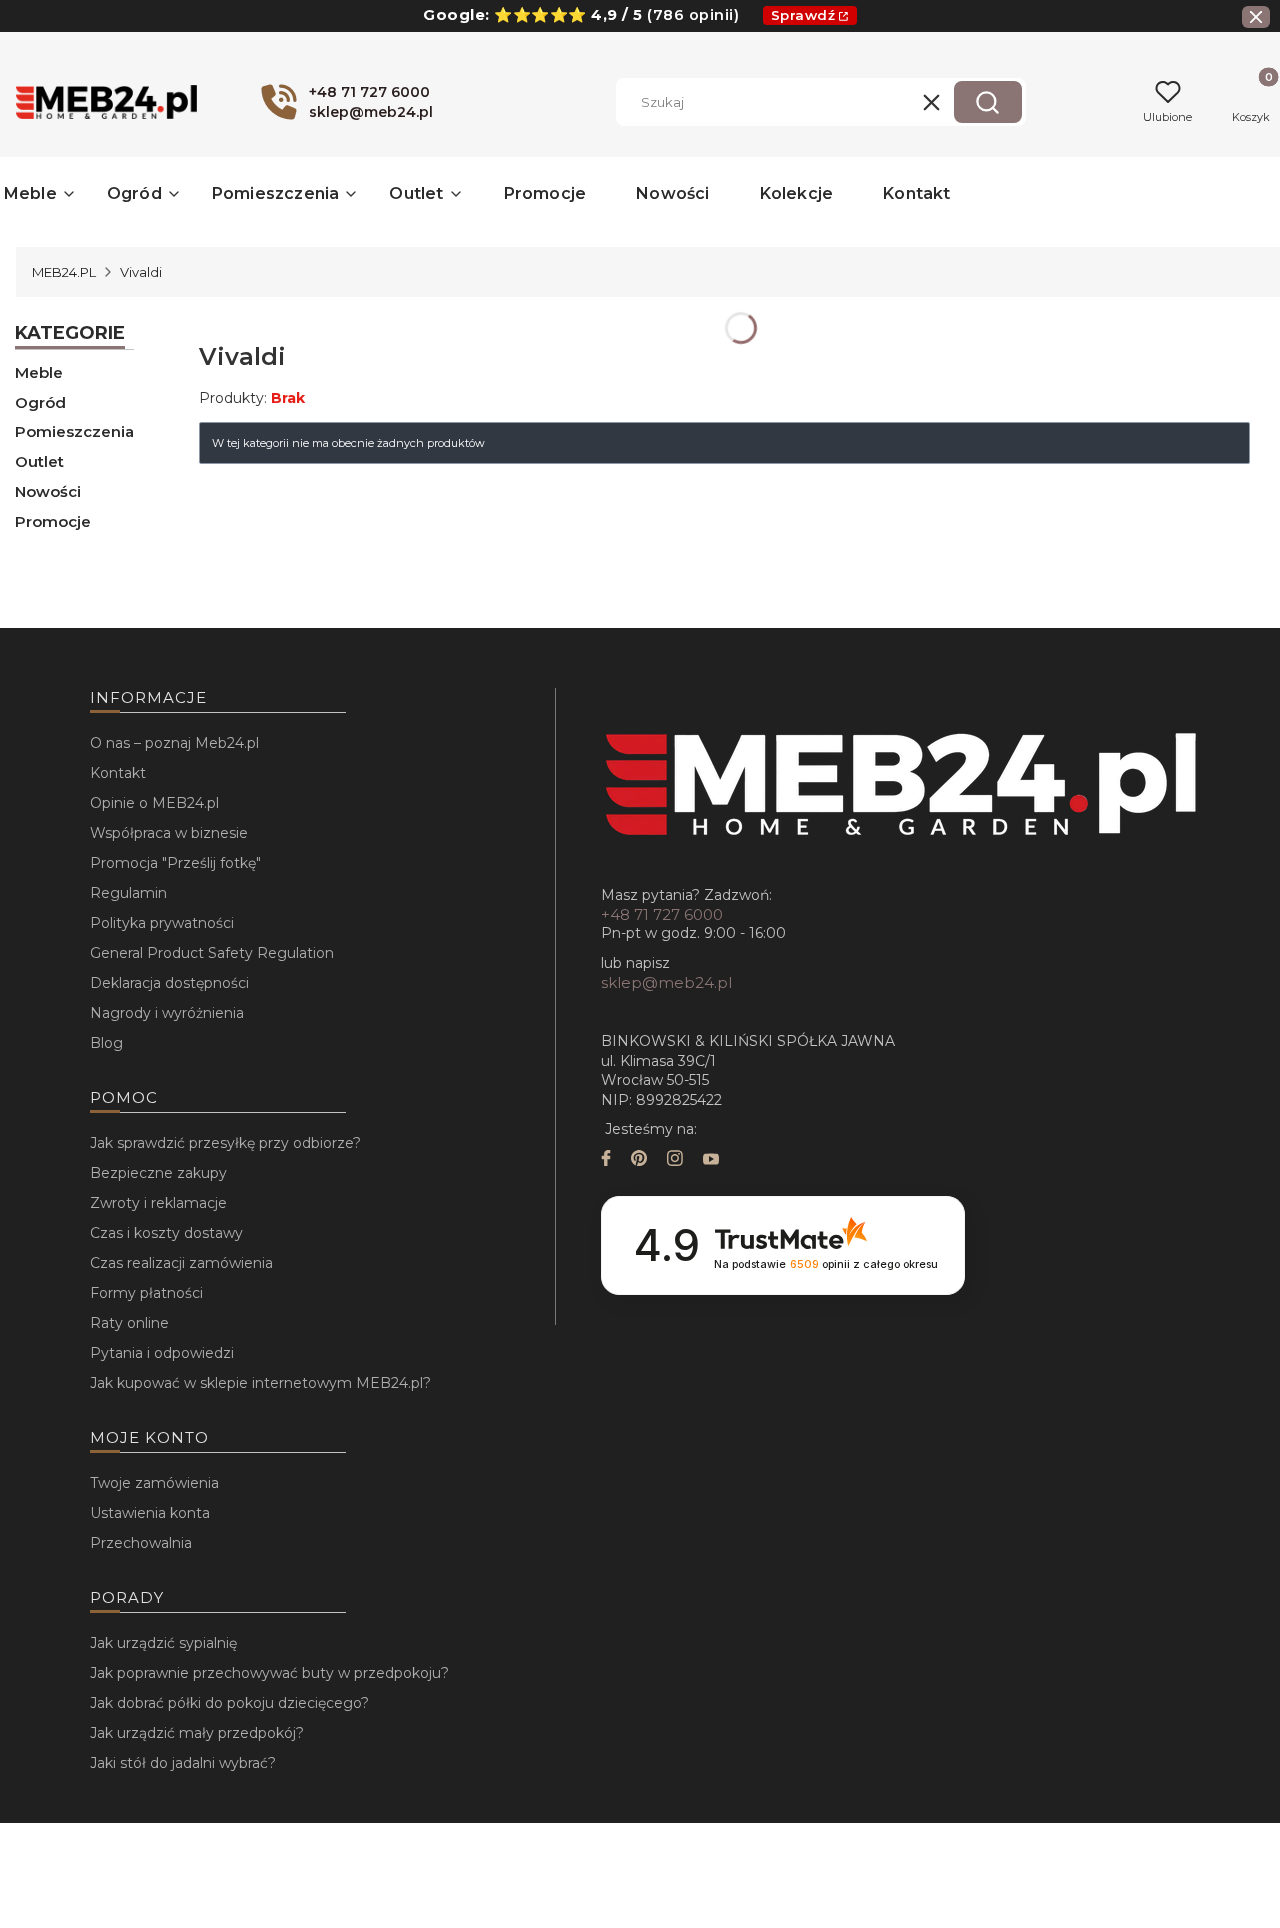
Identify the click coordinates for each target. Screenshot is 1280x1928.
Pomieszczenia (74, 431)
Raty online (129, 1323)
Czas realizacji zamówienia (181, 1263)
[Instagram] (675, 1160)
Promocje (53, 521)
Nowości (48, 491)
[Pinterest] (639, 1160)
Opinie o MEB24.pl (154, 803)
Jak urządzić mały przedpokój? (197, 1733)
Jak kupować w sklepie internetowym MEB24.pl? (260, 1383)
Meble (39, 372)
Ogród (40, 402)
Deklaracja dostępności (169, 983)
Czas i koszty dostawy (166, 1233)
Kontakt (118, 773)
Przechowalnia (141, 1543)
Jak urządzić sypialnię (163, 1643)
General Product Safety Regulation (212, 953)
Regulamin (128, 893)
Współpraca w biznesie (169, 833)
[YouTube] (711, 1160)
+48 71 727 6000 (662, 914)
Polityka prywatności (162, 923)
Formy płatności (146, 1293)
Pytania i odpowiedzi (162, 1353)
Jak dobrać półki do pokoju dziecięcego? (229, 1703)
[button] (988, 102)
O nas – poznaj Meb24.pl (174, 743)
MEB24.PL (64, 272)
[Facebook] (606, 1160)
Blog (106, 1043)
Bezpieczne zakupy (158, 1173)
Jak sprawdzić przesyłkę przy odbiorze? (225, 1143)
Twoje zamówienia (154, 1483)
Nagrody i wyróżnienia (167, 1013)
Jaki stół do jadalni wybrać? (183, 1763)
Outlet (39, 461)
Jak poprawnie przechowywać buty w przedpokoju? (269, 1673)
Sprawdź (803, 15)
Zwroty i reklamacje (158, 1203)
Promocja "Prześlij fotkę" (175, 863)
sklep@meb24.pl (666, 982)
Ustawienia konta (150, 1513)
